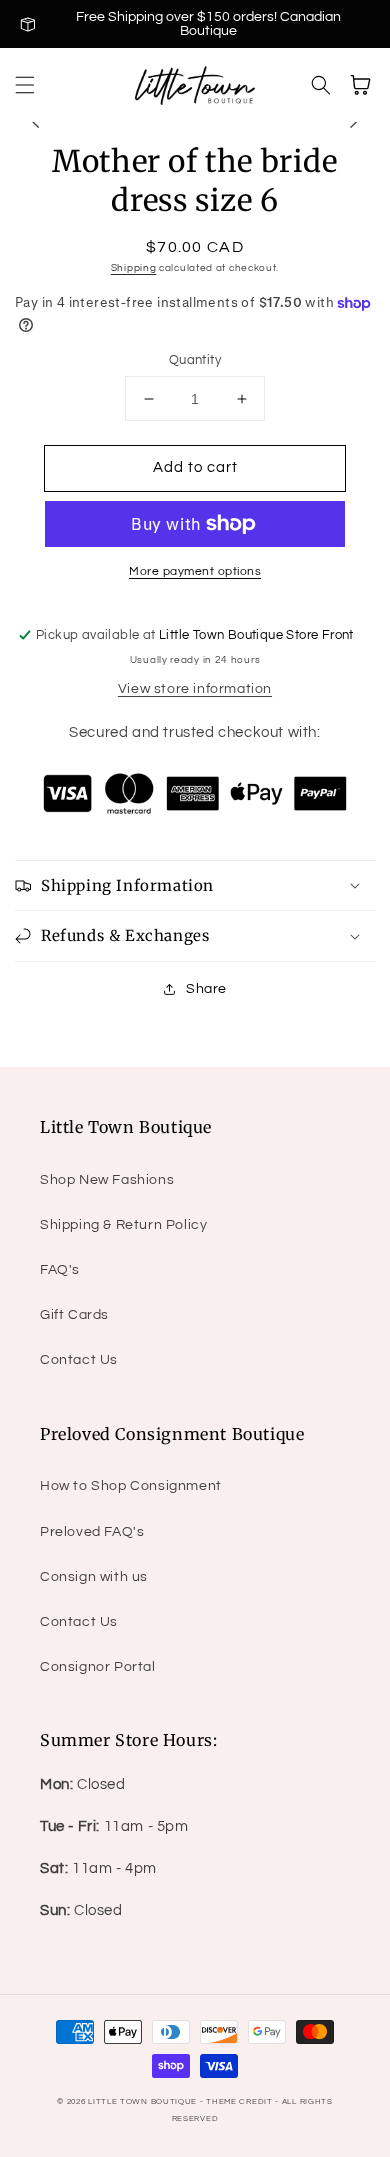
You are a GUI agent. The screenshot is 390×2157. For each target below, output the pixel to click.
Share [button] (206, 989)
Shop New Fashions (107, 1180)
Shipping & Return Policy (123, 1225)
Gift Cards (74, 1315)
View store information (195, 689)
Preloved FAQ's (92, 1532)
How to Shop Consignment (131, 1486)
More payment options (195, 571)
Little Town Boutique (142, 2101)
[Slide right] (354, 122)
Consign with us (94, 1577)
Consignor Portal (98, 1667)
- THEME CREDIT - (241, 2101)
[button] (25, 85)
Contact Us (79, 1360)
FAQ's (60, 1270)
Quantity (195, 360)
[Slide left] (36, 122)
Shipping (134, 268)
